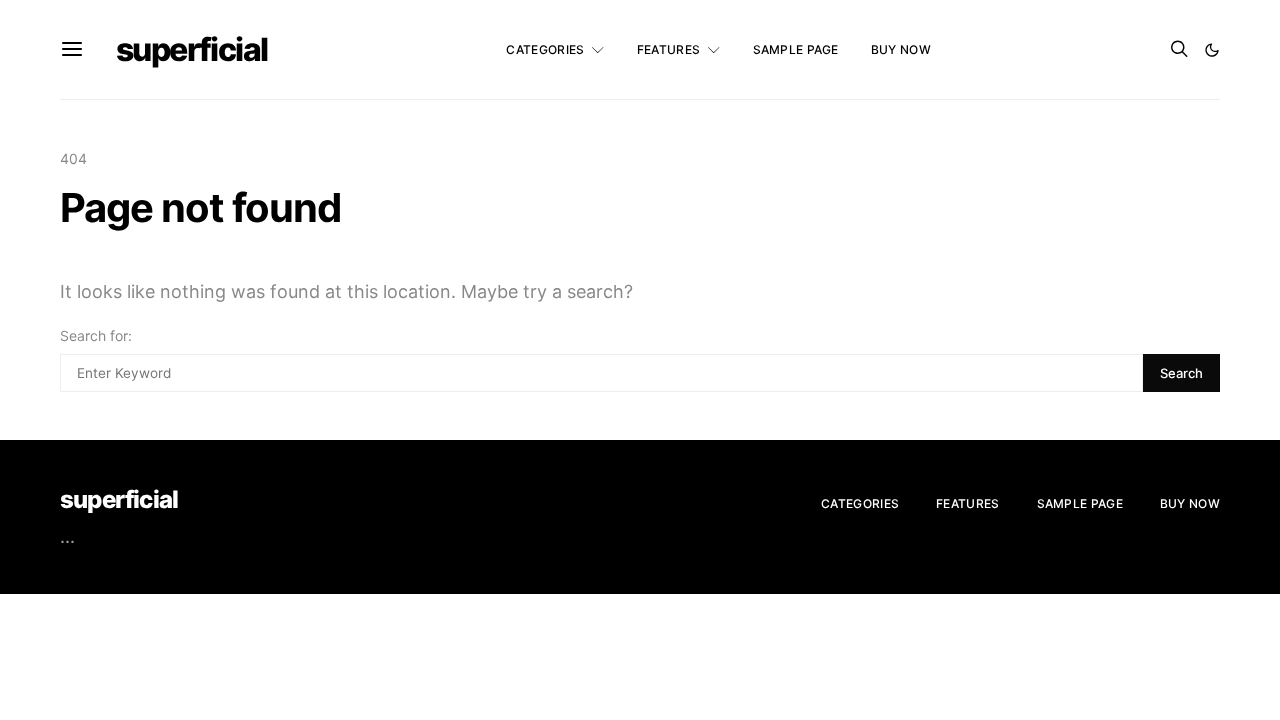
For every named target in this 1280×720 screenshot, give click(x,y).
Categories (545, 49)
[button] (1212, 50)
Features (668, 49)
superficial (191, 49)
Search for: (96, 335)
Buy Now (901, 49)
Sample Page (796, 49)
